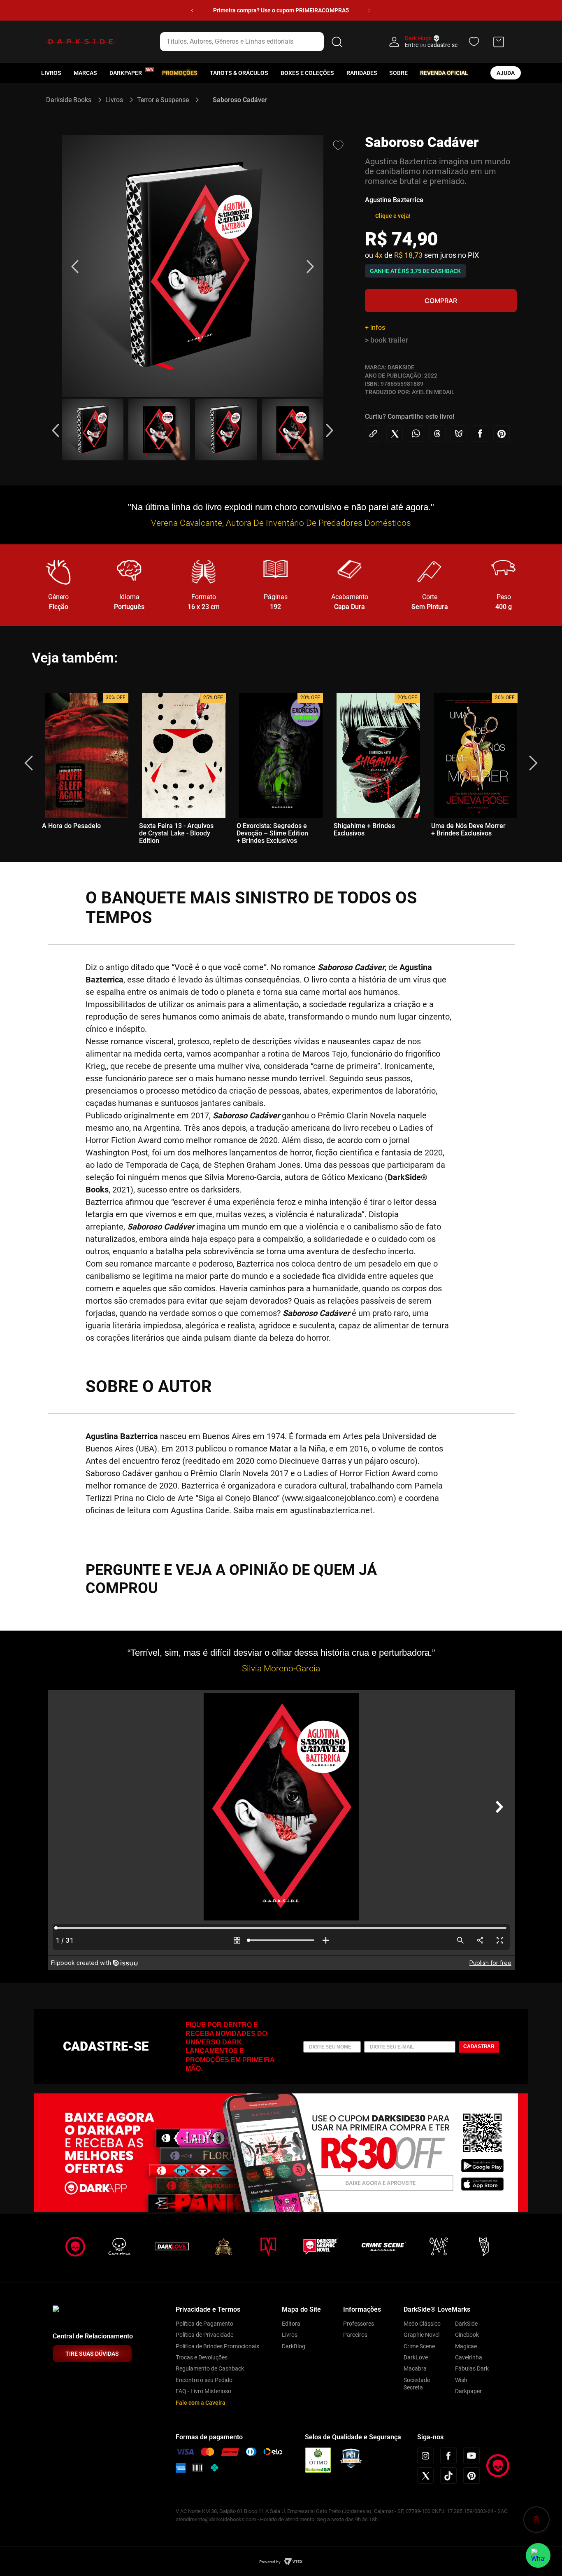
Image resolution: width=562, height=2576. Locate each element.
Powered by (270, 2562)
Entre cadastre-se (431, 45)
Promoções (180, 73)
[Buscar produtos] (337, 42)
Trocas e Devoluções (202, 2357)
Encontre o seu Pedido (204, 2380)
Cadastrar (479, 2046)
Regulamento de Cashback (210, 2368)
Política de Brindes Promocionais (217, 2346)
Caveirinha (469, 2357)
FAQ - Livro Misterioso (203, 2391)
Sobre (398, 73)
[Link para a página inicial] (72, 100)
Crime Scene (419, 2346)
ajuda (506, 73)
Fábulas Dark (472, 2368)
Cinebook (467, 2335)
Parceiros (355, 2335)
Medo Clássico (422, 2324)
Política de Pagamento (204, 2324)
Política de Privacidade (204, 2335)
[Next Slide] (369, 10)
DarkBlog (294, 2346)
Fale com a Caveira (201, 2403)
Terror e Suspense (163, 100)
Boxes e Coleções (307, 73)
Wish (461, 2380)
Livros (51, 73)
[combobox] (253, 42)
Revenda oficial (444, 73)
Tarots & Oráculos (239, 73)
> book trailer (387, 340)
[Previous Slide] (192, 10)
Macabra (415, 2368)
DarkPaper (126, 73)
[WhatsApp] (538, 2555)
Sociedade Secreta (417, 2384)
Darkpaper (468, 2391)
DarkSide (466, 2324)
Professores (359, 2324)
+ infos (375, 328)
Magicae (466, 2346)
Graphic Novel (421, 2335)
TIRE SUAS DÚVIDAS (92, 2354)
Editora (291, 2324)
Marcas (85, 73)
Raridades (362, 73)
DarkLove (416, 2357)
